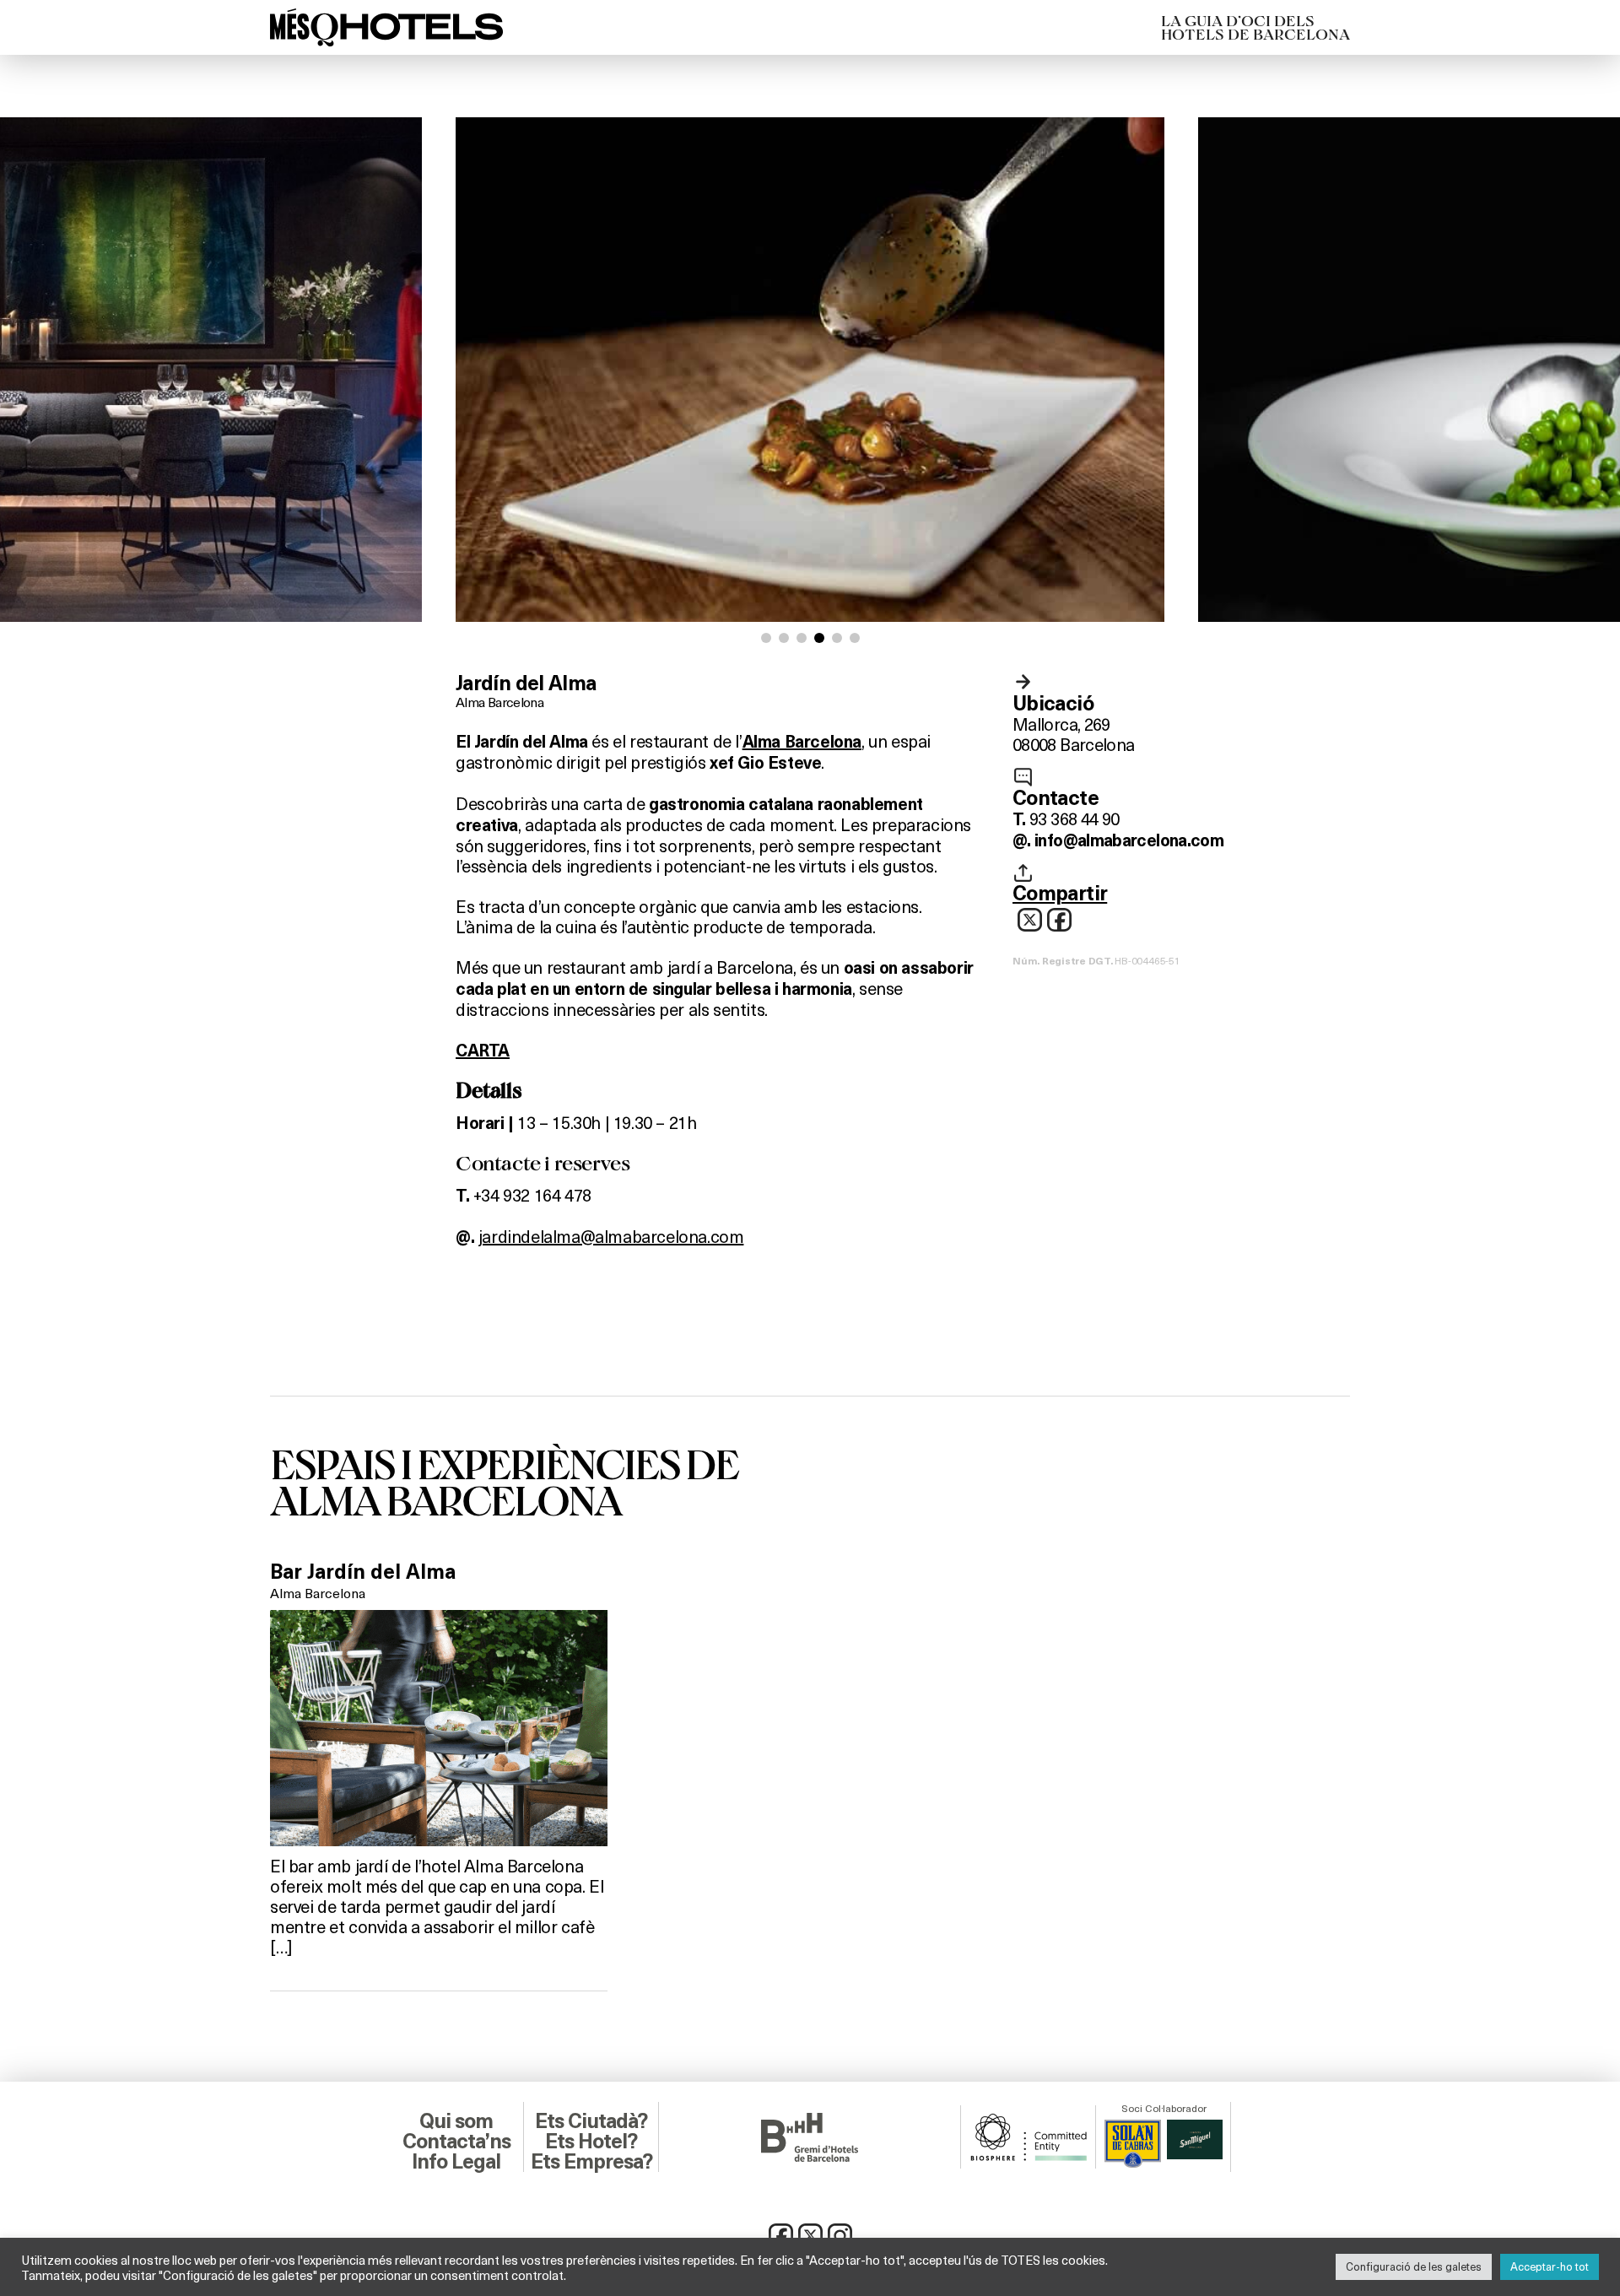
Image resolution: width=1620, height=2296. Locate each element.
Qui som (456, 2121)
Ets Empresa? (591, 2162)
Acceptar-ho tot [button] (1550, 2266)
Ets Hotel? (591, 2142)
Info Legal (456, 2162)
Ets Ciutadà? (591, 2121)
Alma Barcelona (499, 702)
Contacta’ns (456, 2142)
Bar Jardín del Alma (363, 1572)
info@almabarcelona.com (1129, 840)
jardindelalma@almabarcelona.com (611, 1236)
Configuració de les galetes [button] (1414, 2266)
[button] (766, 638)
